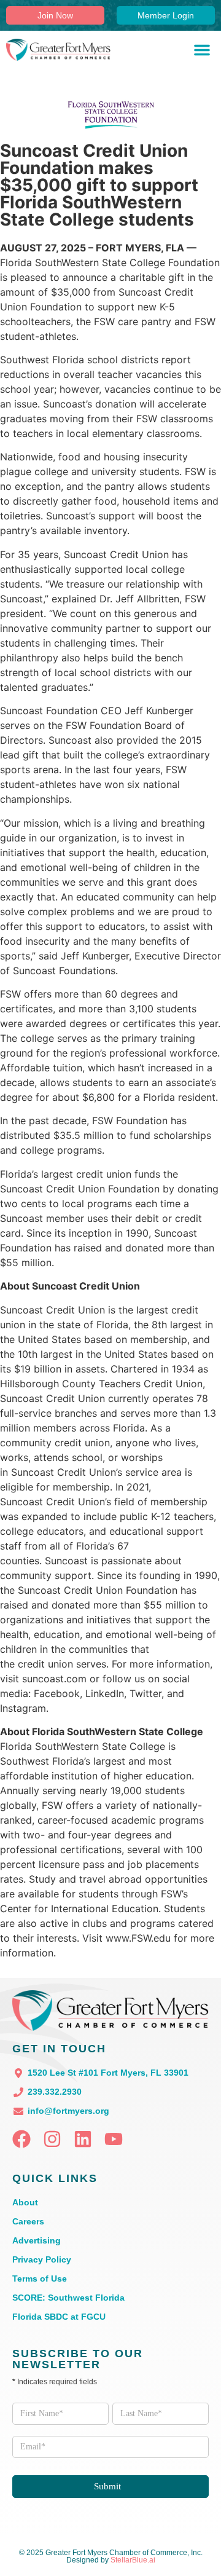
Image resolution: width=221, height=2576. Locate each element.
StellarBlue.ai (133, 2560)
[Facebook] (21, 2139)
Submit (107, 2486)
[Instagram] (52, 2139)
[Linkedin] (83, 2139)
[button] (202, 50)
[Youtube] (114, 2139)
